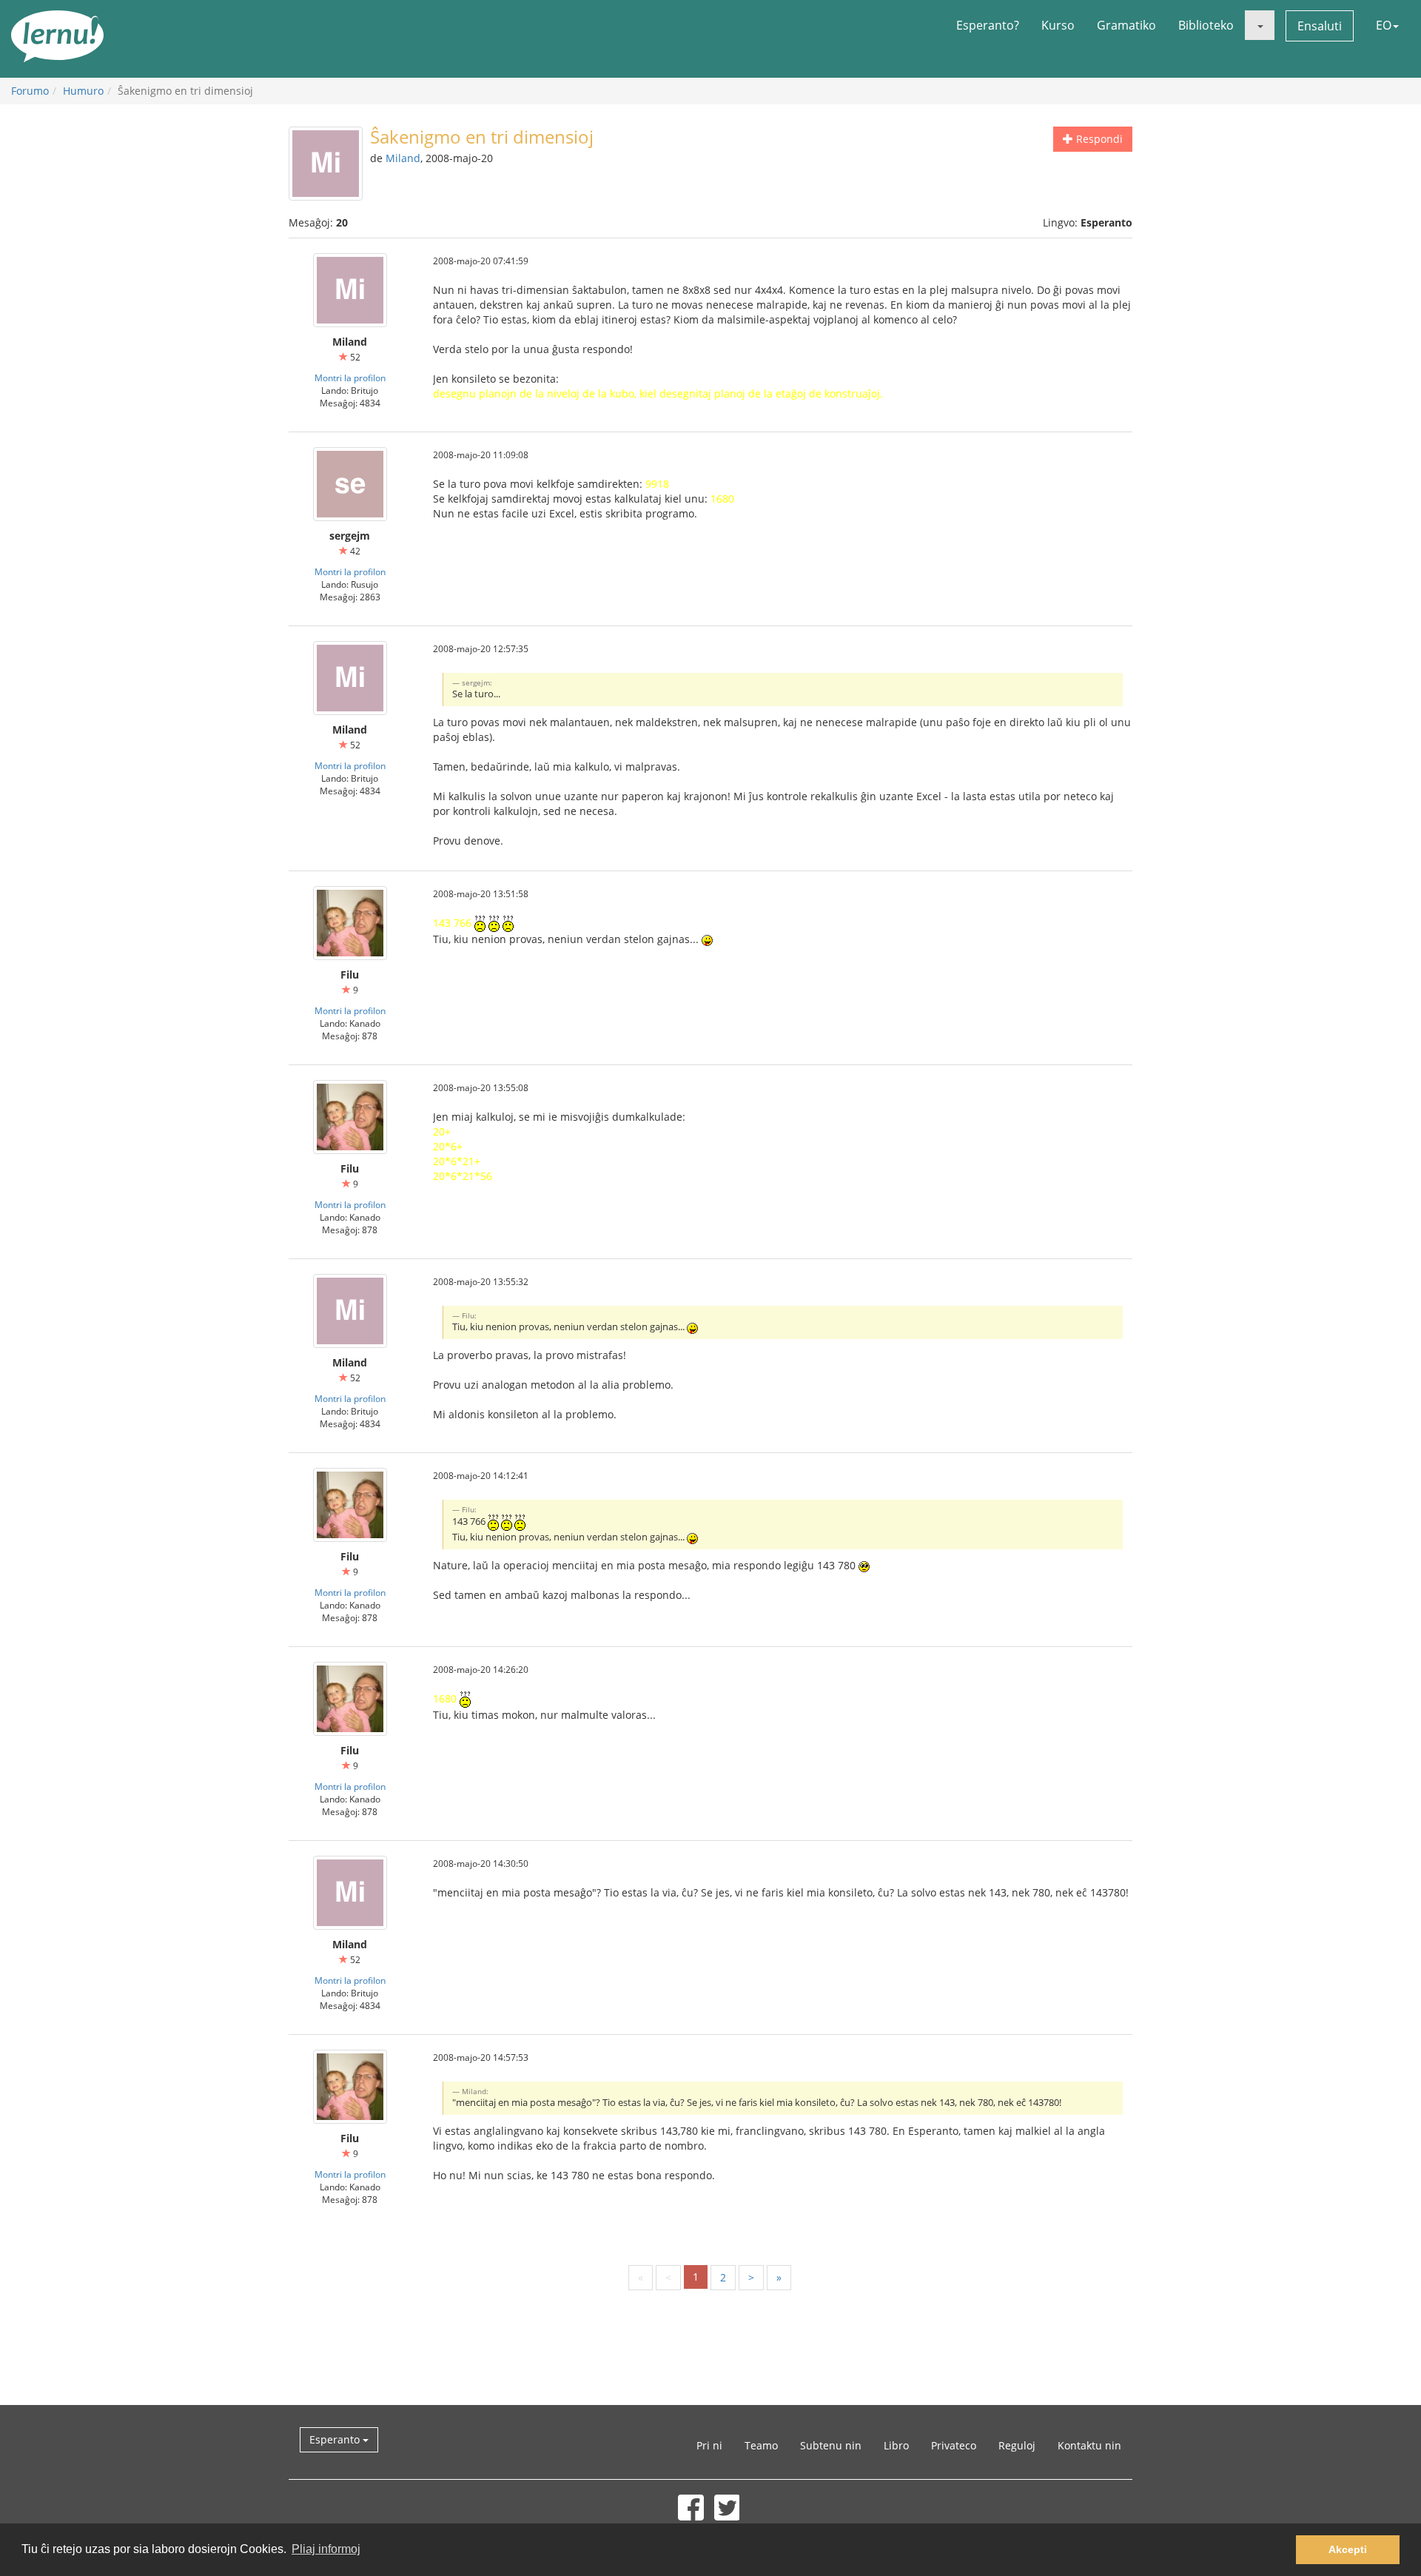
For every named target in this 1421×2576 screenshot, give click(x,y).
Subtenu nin (831, 2445)
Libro (896, 2445)
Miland (403, 158)
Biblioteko (1206, 25)
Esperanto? (988, 25)
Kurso (1058, 25)
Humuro (83, 91)
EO (1384, 25)
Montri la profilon (350, 378)
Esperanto (336, 2439)
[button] (1260, 25)
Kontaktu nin (1089, 2445)
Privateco (954, 2445)
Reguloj (1017, 2445)
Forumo (30, 91)
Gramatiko (1126, 25)
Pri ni (709, 2445)
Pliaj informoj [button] (326, 2549)
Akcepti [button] (1348, 2549)
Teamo (761, 2445)
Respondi (1098, 139)
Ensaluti (1320, 26)
